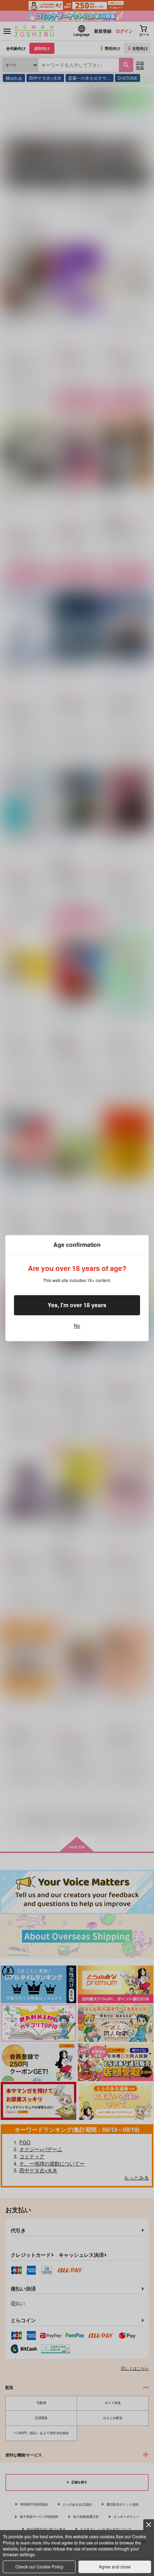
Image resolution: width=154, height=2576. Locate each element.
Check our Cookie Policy (39, 2566)
